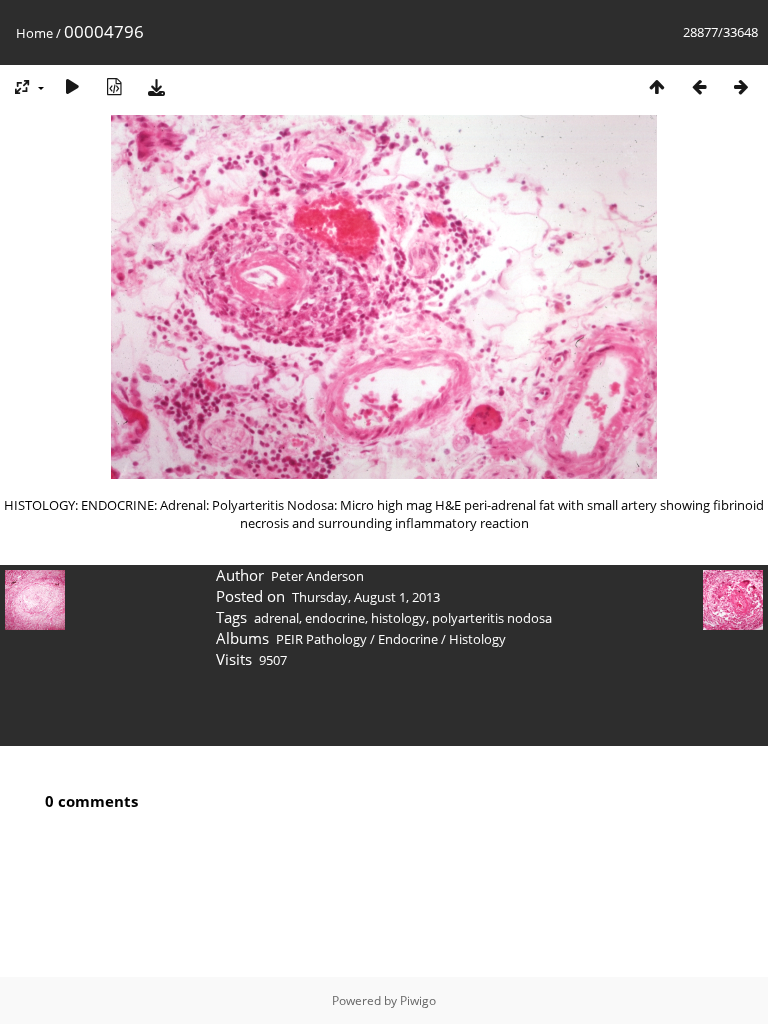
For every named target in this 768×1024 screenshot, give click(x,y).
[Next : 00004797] (741, 86)
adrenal (276, 618)
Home (34, 33)
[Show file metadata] (114, 86)
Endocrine (408, 639)
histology (398, 618)
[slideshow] (72, 86)
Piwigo (418, 1000)
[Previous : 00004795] (699, 86)
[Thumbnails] (657, 86)
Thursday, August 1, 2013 (366, 597)
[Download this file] (156, 86)
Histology (477, 639)
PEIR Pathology (321, 639)
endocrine (335, 618)
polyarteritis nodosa (492, 618)
